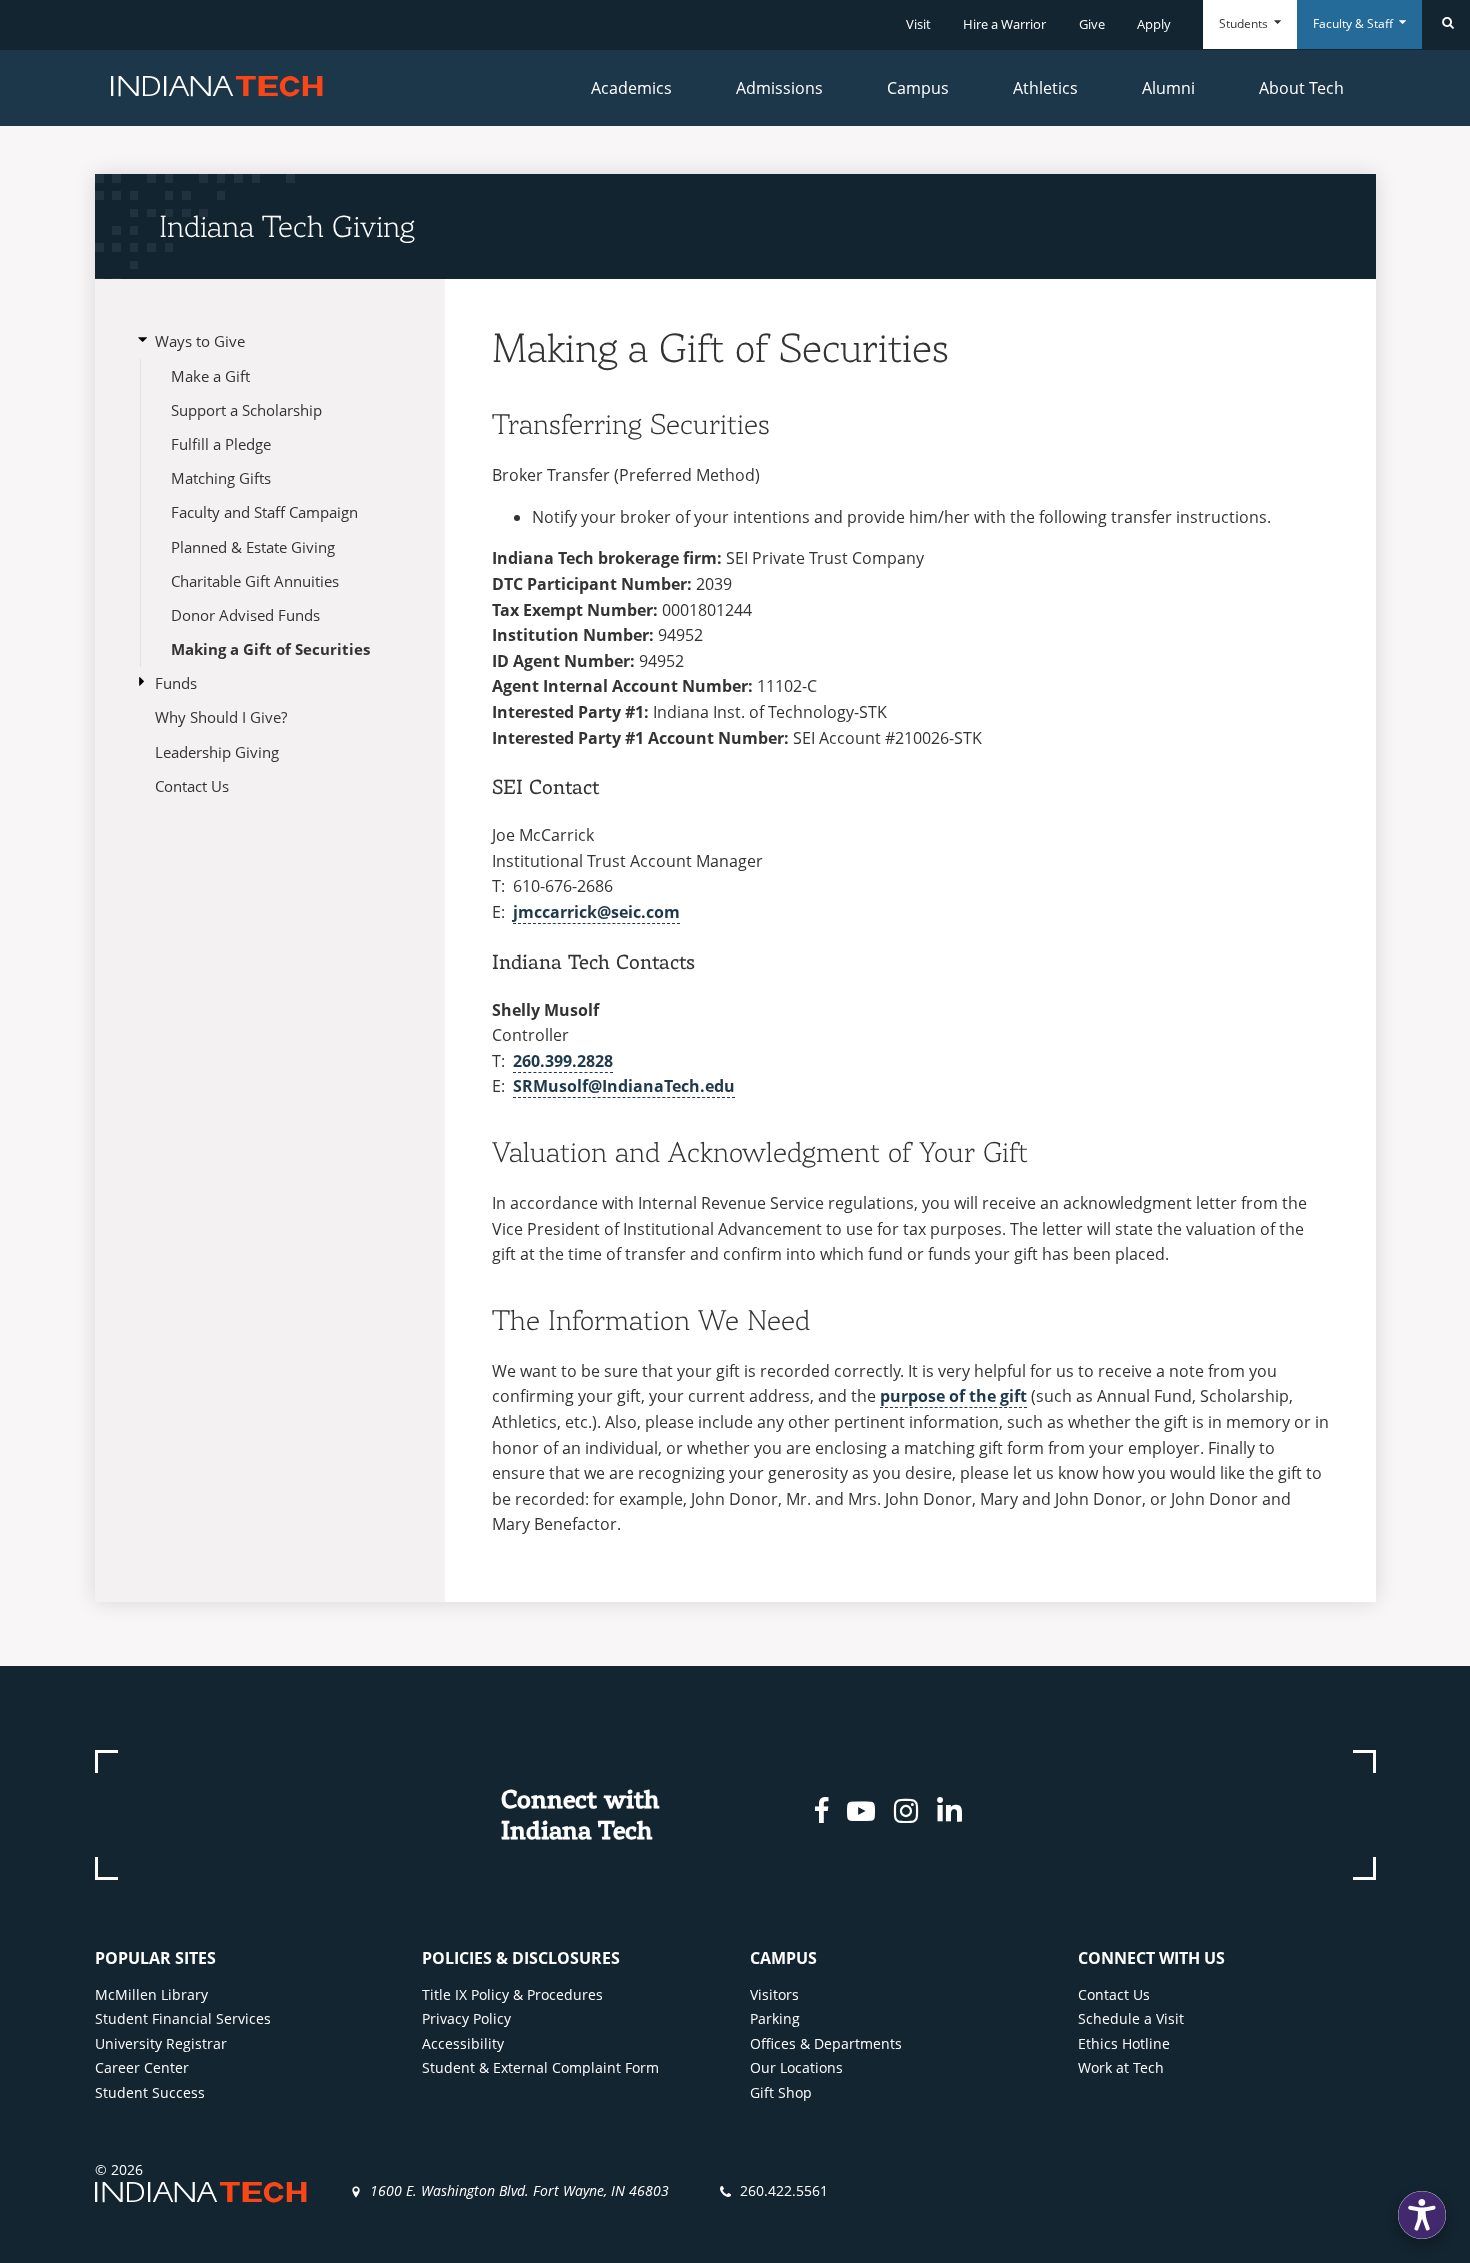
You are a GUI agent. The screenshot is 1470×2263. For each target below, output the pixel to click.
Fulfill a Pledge (221, 444)
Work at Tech (1121, 2067)
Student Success (150, 2092)
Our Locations (796, 2067)
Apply (1154, 24)
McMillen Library (151, 1994)
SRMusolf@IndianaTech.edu (624, 1086)
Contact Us (192, 786)
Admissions (779, 88)
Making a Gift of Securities (270, 649)
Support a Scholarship (246, 410)
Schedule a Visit (1131, 2018)
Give (1092, 24)
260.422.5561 (784, 2190)
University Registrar (161, 2043)
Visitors (774, 1994)
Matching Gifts (221, 478)
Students (1245, 23)
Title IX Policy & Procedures (512, 1994)
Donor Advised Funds (245, 615)
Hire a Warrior (1004, 24)
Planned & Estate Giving (253, 547)
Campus (918, 88)
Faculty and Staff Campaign (264, 512)
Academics (631, 88)
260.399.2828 (563, 1061)
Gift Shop (781, 2092)
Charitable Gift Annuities (255, 581)
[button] (1422, 2215)
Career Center (142, 2067)
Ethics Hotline (1124, 2043)
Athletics (1045, 88)
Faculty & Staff (1354, 23)
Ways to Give (200, 341)
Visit (918, 24)
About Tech (1301, 88)
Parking (775, 2018)
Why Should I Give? (221, 717)
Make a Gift (210, 376)
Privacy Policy (466, 2018)
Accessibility (463, 2043)
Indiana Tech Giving (286, 226)
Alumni (1168, 88)
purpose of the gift (953, 1396)
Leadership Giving (217, 752)
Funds (176, 683)
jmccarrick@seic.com (596, 912)
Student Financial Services (183, 2018)
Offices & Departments (826, 2043)
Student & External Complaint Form (540, 2067)
